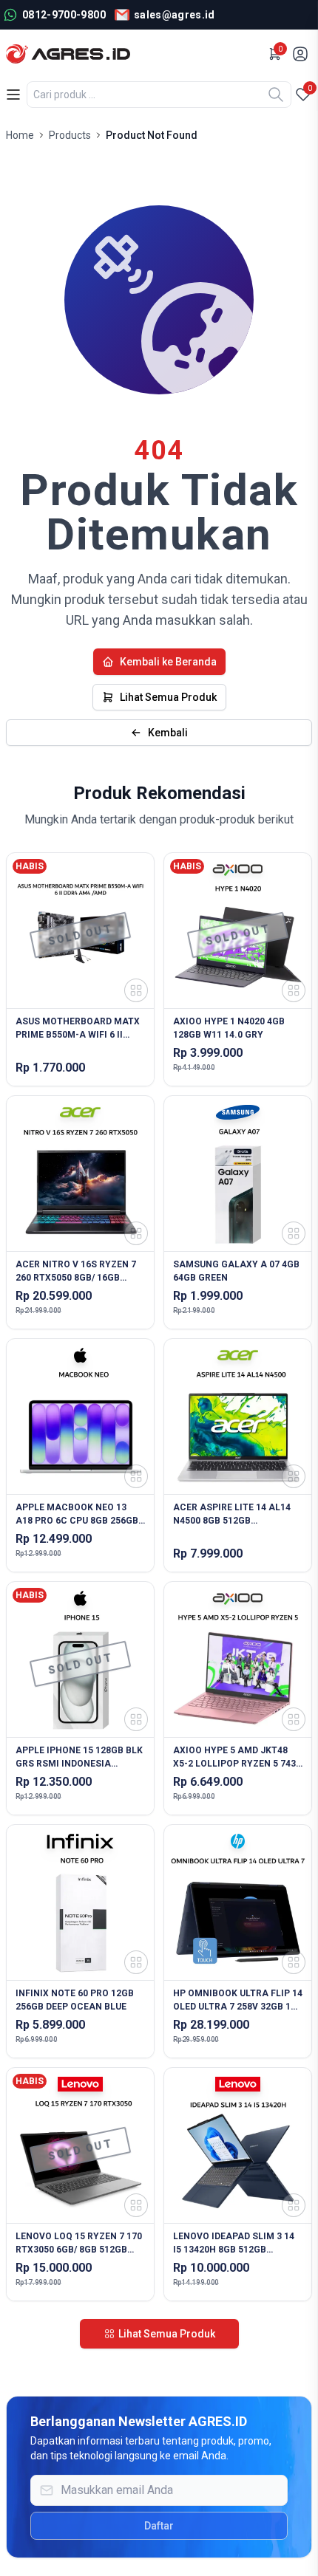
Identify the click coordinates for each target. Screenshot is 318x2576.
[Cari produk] (276, 95)
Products (70, 135)
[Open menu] (13, 95)
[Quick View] (136, 990)
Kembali (168, 733)
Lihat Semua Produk (168, 697)
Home (20, 135)
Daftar (159, 2526)
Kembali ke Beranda (168, 662)
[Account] (302, 54)
